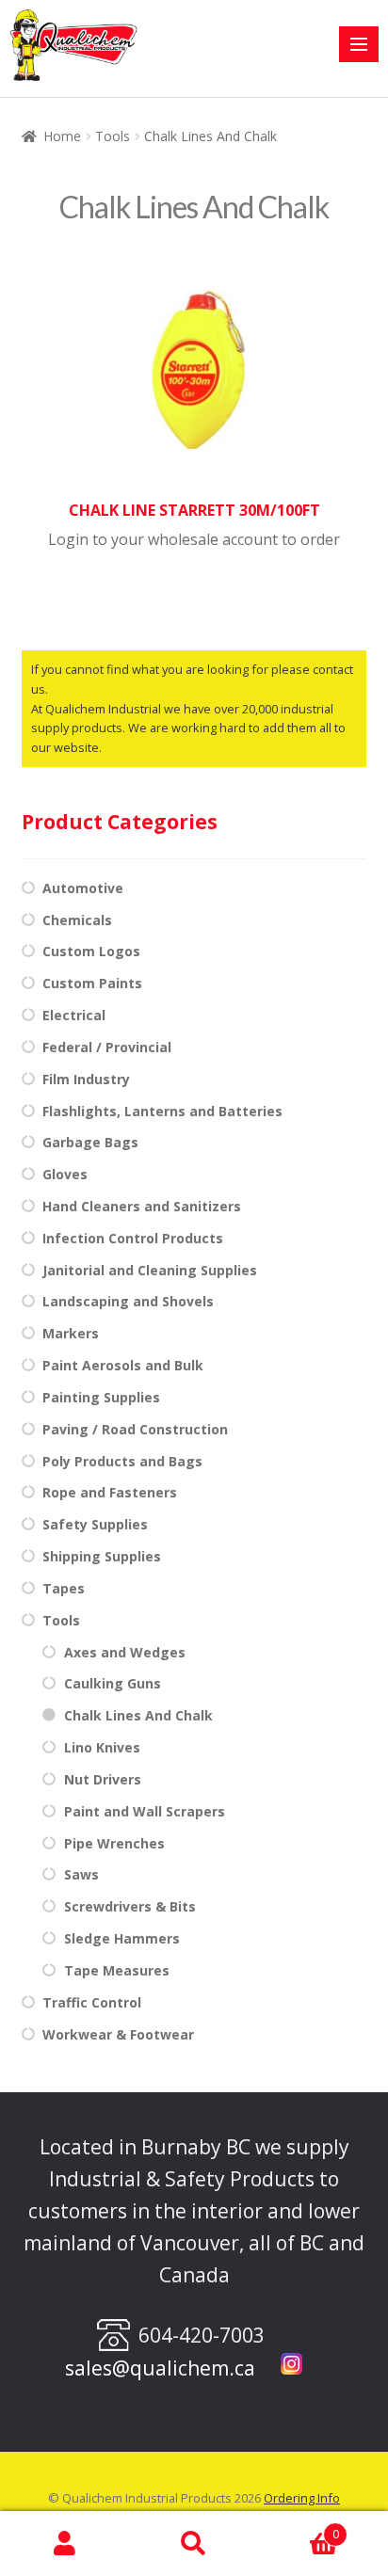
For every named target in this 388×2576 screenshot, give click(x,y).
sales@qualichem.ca (160, 2368)
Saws (81, 1874)
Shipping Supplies (102, 1556)
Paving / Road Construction (135, 1429)
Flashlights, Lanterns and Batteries (162, 1111)
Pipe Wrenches (114, 1843)
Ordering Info (302, 2498)
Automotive (83, 888)
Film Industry (86, 1079)
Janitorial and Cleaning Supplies (150, 1270)
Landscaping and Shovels (128, 1301)
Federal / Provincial (107, 1047)
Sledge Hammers (122, 1938)
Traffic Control (92, 2002)
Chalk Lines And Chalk (138, 1715)
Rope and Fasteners (110, 1492)
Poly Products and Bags (122, 1461)
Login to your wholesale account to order (194, 539)
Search (194, 2544)
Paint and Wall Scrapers (145, 1811)
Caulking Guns (113, 1683)
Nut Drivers (103, 1779)
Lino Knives (102, 1747)
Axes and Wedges (125, 1652)
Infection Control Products (133, 1238)
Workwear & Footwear (118, 2034)
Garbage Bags (90, 1142)
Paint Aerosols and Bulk (123, 1365)
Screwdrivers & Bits (130, 1906)
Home (62, 136)
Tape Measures (117, 1970)
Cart (299, 2528)
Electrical (74, 1015)
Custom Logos (91, 951)
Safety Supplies (95, 1524)
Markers (71, 1333)
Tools (113, 136)
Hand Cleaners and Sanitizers (142, 1206)
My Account (65, 2544)
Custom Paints (92, 983)
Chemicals (77, 920)
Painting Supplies (101, 1397)
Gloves (65, 1174)
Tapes (64, 1588)
